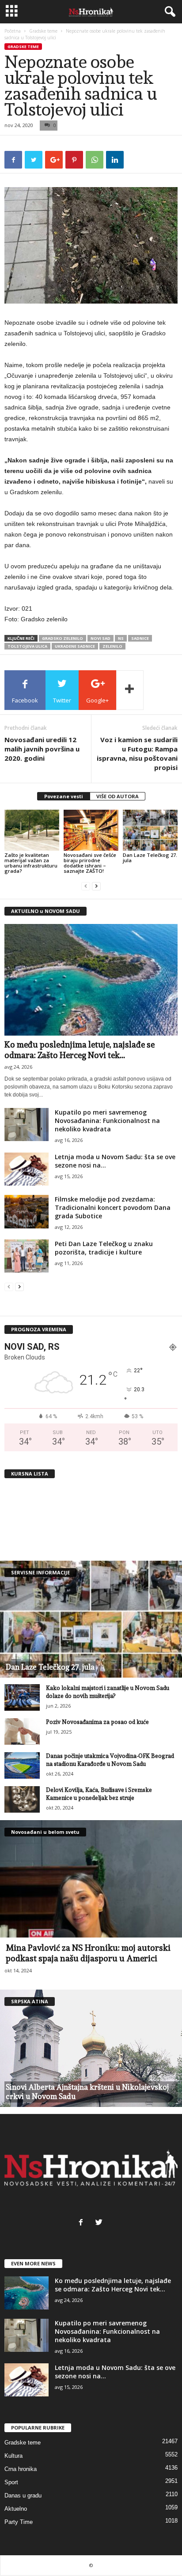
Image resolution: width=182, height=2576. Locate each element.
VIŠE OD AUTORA (118, 796)
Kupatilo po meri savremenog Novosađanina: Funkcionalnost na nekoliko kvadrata (107, 1121)
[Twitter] (100, 2223)
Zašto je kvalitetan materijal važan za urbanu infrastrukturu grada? (31, 863)
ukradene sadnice (75, 646)
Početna (13, 31)
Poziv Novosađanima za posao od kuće (97, 1722)
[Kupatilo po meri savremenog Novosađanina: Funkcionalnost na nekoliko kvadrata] (27, 1125)
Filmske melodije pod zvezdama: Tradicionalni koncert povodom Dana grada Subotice (113, 1207)
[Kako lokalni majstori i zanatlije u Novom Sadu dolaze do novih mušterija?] (22, 1697)
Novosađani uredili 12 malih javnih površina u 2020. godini (42, 749)
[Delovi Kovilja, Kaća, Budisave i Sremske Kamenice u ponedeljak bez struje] (22, 1799)
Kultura (13, 2456)
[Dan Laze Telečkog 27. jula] (150, 830)
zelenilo (112, 646)
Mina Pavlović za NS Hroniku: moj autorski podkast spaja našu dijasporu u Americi (88, 1953)
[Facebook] (83, 2223)
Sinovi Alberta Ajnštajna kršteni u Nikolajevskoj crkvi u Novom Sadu (87, 2092)
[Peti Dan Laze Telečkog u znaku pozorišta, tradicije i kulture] (27, 1256)
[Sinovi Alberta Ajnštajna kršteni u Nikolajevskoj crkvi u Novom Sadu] (91, 2048)
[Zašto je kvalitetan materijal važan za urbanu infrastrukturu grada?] (32, 830)
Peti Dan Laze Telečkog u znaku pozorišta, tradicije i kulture (104, 1248)
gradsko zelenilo (63, 638)
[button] (168, 12)
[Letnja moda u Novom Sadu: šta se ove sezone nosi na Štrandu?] (27, 1169)
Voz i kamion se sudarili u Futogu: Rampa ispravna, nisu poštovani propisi (137, 753)
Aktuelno (16, 2509)
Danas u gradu (23, 2495)
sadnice (140, 638)
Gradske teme (43, 31)
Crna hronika (21, 2469)
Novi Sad (100, 638)
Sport (11, 2482)
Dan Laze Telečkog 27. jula (150, 858)
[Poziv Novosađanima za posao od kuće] (22, 1731)
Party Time (19, 2522)
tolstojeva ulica (27, 646)
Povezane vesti (64, 796)
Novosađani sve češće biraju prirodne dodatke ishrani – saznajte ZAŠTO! (90, 863)
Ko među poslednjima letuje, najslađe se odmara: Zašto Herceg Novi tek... (113, 2285)
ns (121, 638)
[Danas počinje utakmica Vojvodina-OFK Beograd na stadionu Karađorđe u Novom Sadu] (22, 1765)
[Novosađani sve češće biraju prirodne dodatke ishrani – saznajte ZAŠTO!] (91, 830)
